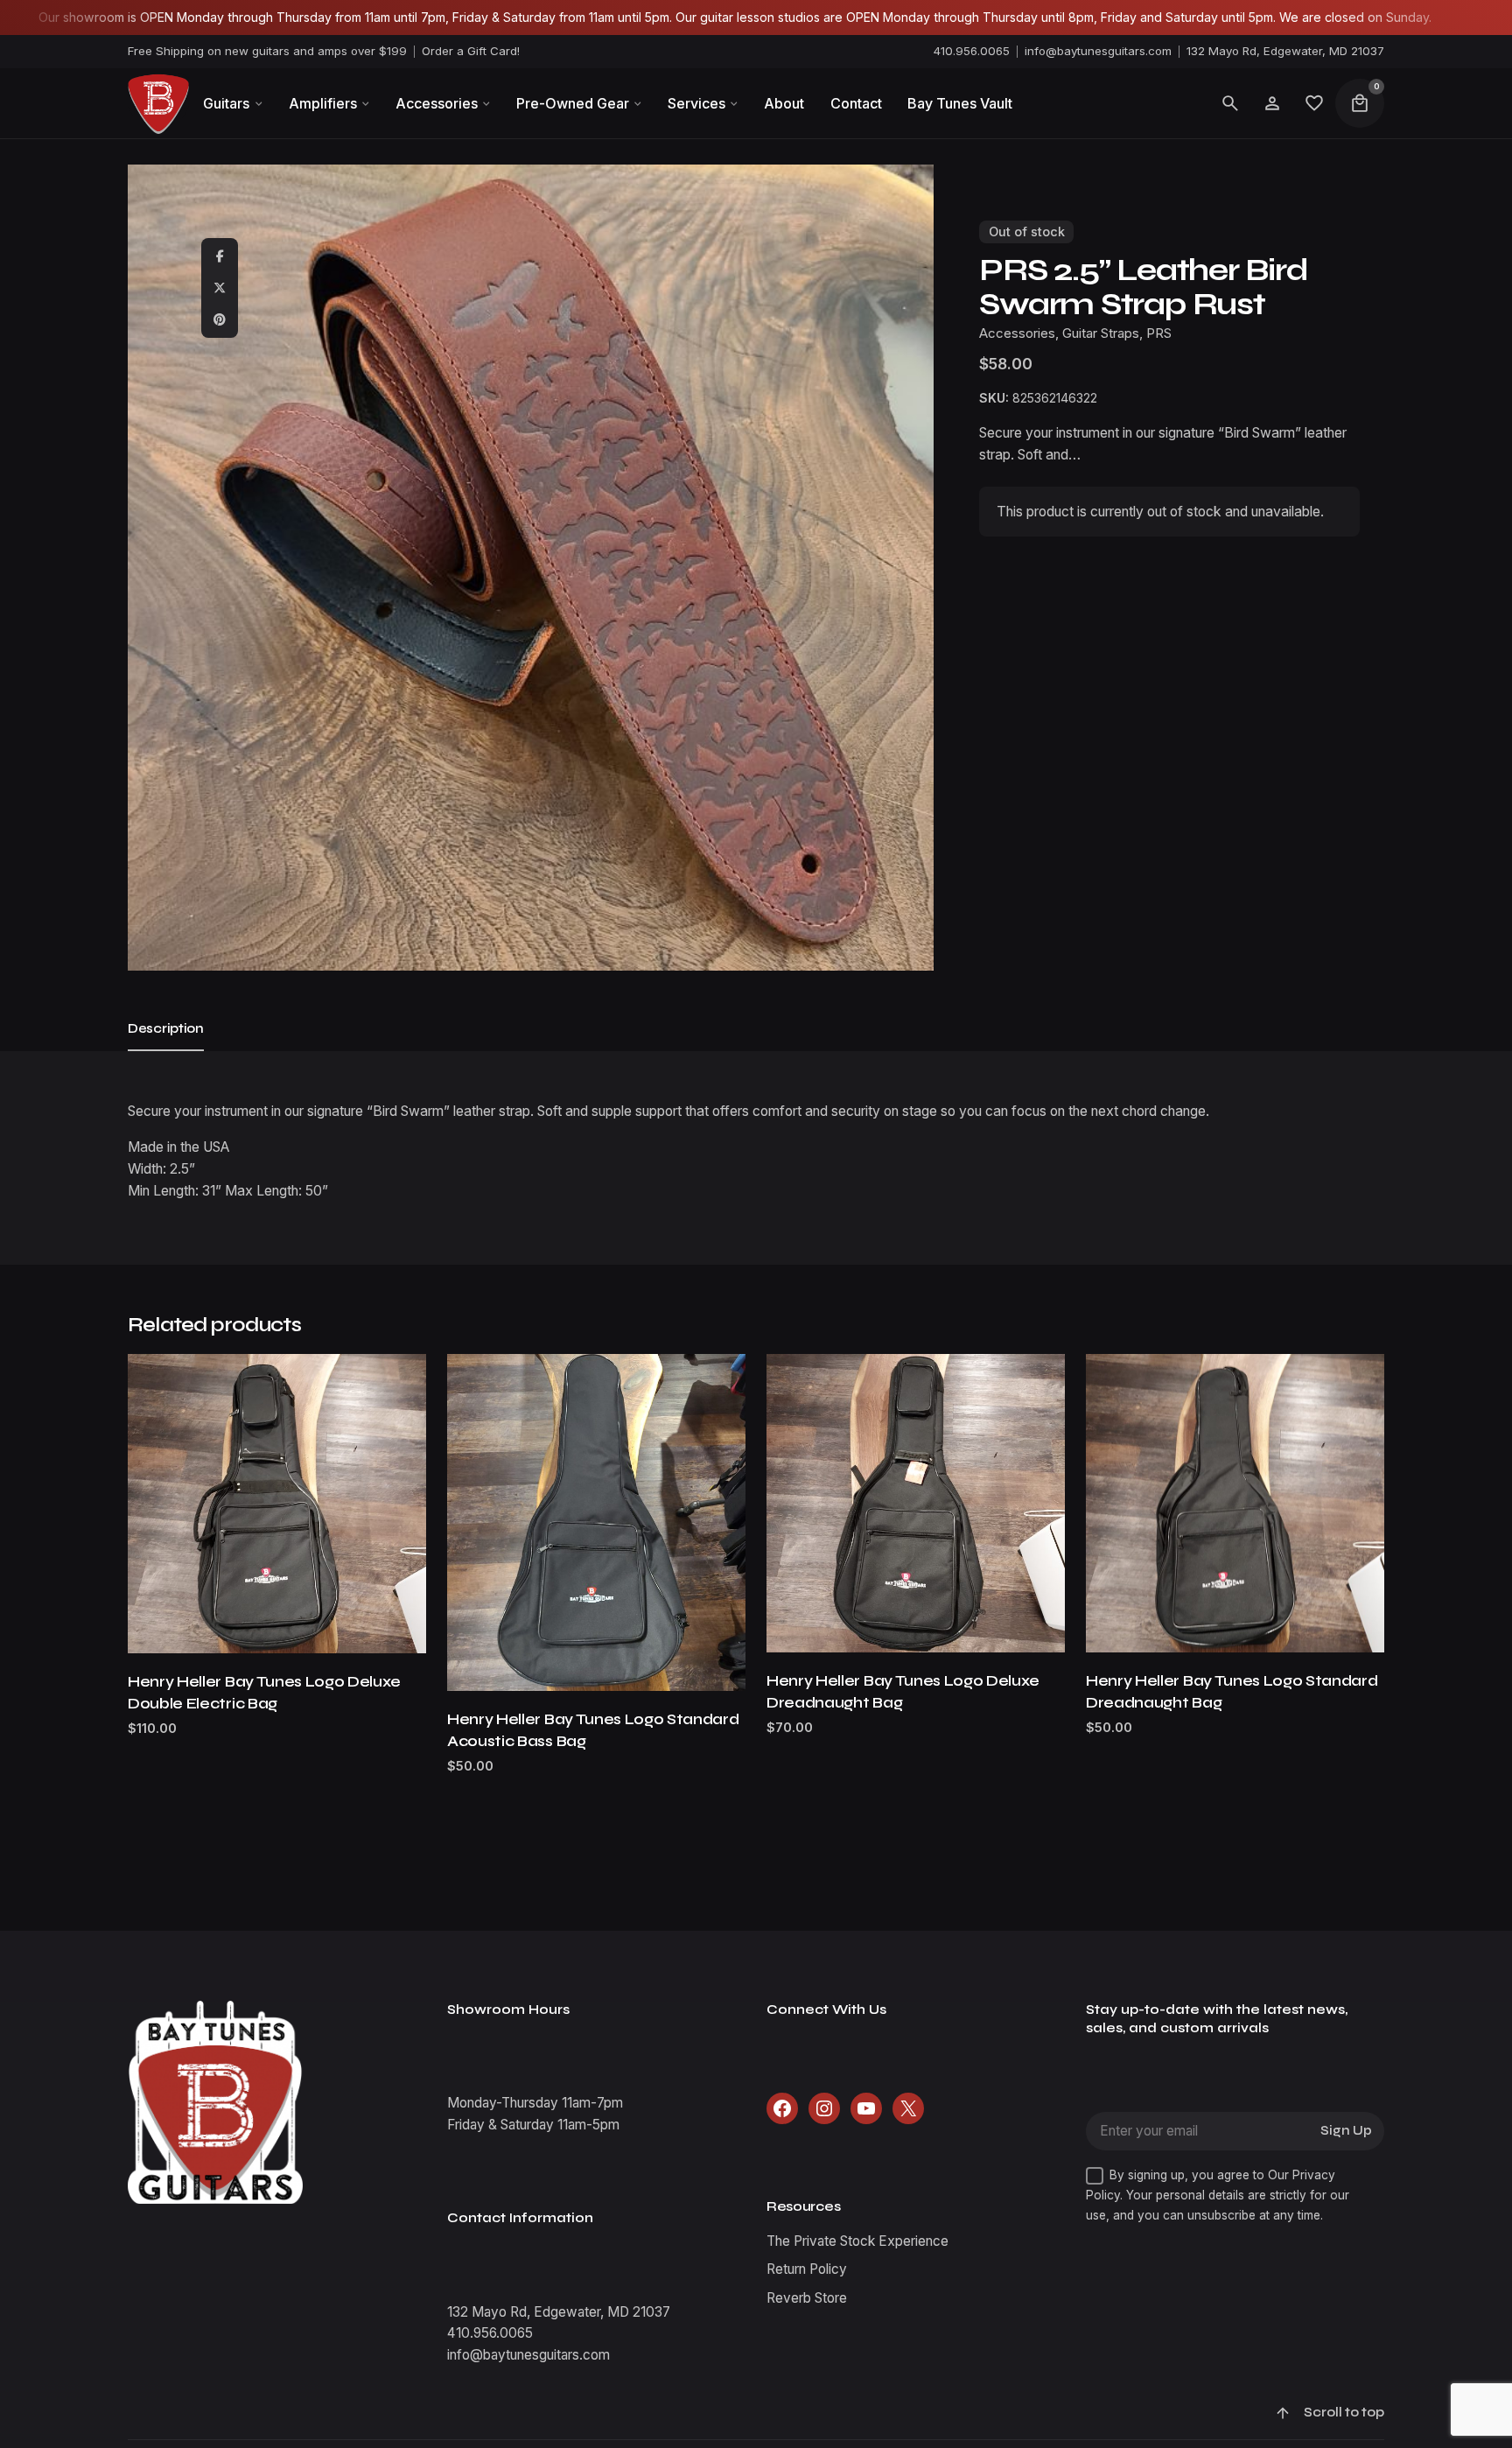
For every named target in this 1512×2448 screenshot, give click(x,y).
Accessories (1017, 333)
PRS (1159, 333)
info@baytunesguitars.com (1098, 51)
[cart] (1360, 103)
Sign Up (1346, 2131)
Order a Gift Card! (471, 51)
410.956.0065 (972, 51)
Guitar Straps (1101, 333)
